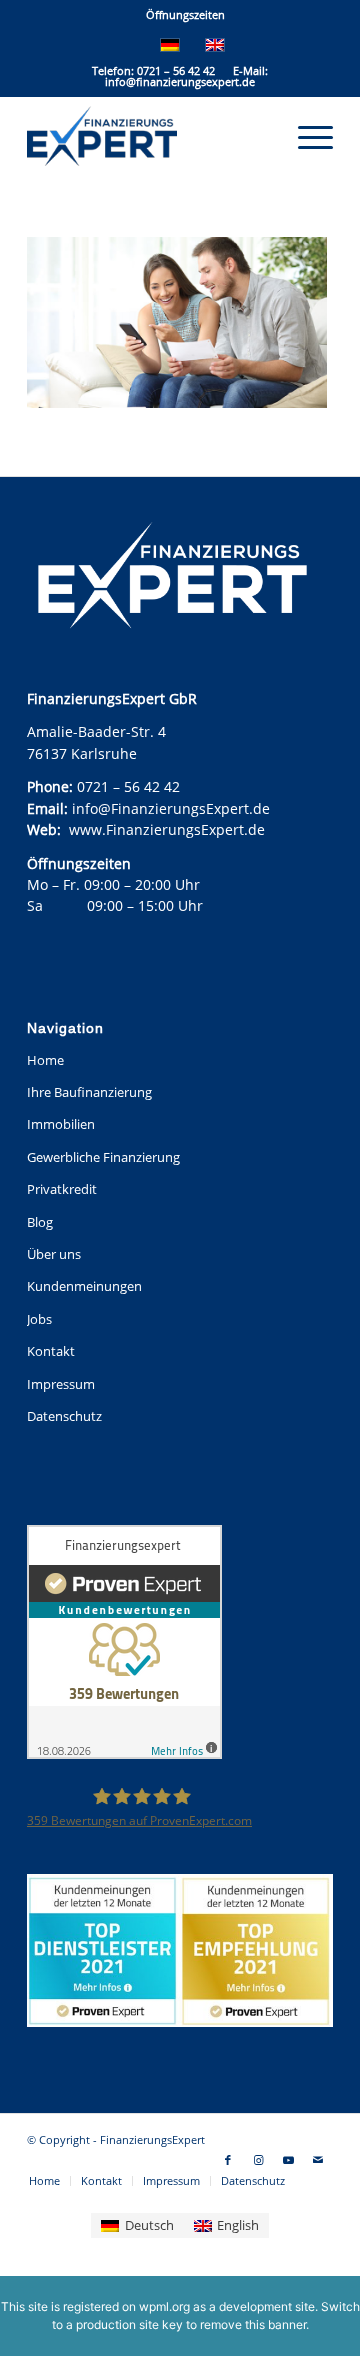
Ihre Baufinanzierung (89, 1092)
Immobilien (61, 1124)
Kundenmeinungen (84, 1286)
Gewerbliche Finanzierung (103, 1157)
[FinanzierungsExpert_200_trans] (149, 136)
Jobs (39, 1319)
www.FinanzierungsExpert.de (167, 829)
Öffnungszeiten (185, 14)
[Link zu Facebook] (228, 2160)
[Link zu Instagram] (258, 2160)
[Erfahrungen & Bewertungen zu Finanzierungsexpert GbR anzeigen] (124, 1644)
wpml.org (164, 2306)
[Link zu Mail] (318, 2160)
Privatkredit (62, 1189)
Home (45, 1060)
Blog (40, 1222)
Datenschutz (64, 1416)
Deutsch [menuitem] (149, 2225)
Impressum (61, 1384)
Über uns (54, 1254)
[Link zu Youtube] (288, 2160)
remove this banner (253, 2324)
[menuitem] (185, 15)
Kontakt (51, 1351)
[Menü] (305, 136)
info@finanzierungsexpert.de (180, 81)
